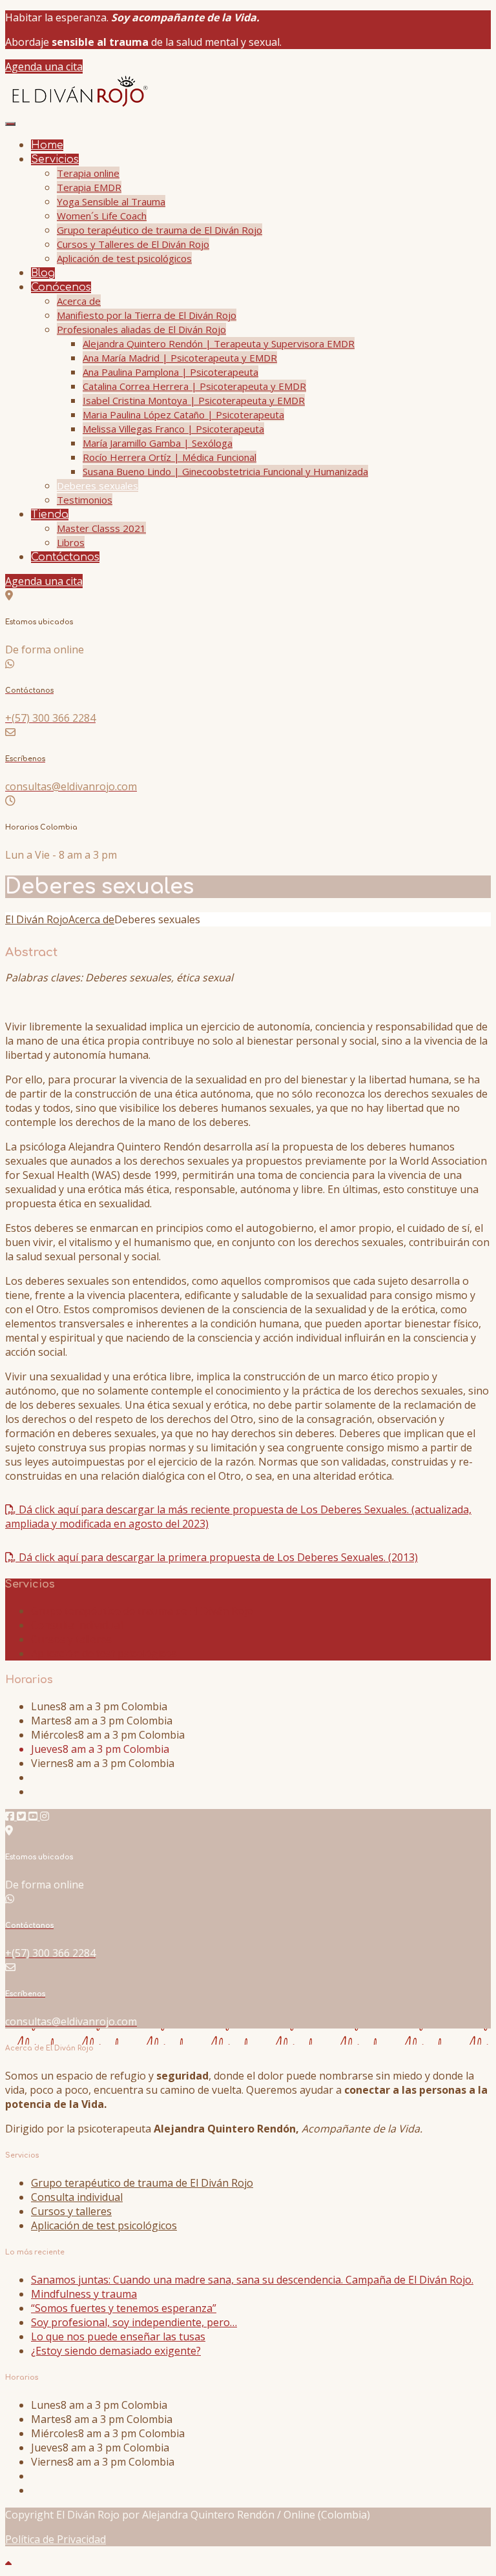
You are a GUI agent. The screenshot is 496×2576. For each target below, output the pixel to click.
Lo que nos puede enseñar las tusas (118, 2336)
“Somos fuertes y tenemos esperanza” (124, 2308)
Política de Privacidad (56, 2539)
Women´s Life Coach (102, 216)
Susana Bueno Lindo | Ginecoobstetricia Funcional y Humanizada (225, 471)
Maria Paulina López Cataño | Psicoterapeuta (183, 414)
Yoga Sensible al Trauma (111, 201)
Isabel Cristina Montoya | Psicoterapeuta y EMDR (194, 400)
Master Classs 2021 (101, 528)
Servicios (55, 159)
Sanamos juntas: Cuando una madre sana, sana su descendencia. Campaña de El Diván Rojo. (252, 2280)
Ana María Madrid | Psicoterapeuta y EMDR (180, 358)
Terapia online (88, 173)
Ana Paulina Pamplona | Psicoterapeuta (170, 372)
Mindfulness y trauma (84, 2294)
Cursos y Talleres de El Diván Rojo (133, 244)
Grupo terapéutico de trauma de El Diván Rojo (160, 230)
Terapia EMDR (89, 187)
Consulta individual (77, 1625)
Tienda (50, 515)
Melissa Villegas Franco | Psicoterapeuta (173, 429)
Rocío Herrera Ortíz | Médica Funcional (170, 457)
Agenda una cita (44, 66)
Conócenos (61, 287)
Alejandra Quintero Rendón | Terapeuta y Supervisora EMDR (219, 343)
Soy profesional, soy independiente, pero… (134, 2322)
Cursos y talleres (71, 1639)
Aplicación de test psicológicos (124, 258)
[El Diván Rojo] (78, 106)
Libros (71, 542)
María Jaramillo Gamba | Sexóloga (158, 443)
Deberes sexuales (98, 486)
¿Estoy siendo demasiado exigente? (116, 2351)
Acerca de (79, 301)
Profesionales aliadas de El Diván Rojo (141, 329)
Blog (43, 273)
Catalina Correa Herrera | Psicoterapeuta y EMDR (194, 386)
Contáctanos (65, 557)
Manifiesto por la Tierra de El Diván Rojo (147, 315)
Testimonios (85, 500)
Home (47, 145)
